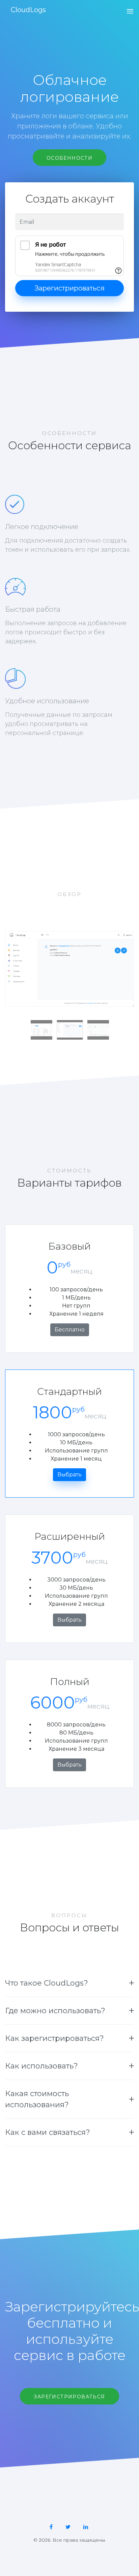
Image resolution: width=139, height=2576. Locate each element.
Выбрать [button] (69, 1475)
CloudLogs (28, 10)
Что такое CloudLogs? (47, 1983)
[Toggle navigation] (128, 12)
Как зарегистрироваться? (54, 2038)
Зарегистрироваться (69, 288)
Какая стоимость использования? (37, 2099)
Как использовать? (41, 2066)
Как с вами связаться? (48, 2132)
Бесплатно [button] (70, 1330)
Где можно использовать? (55, 2011)
